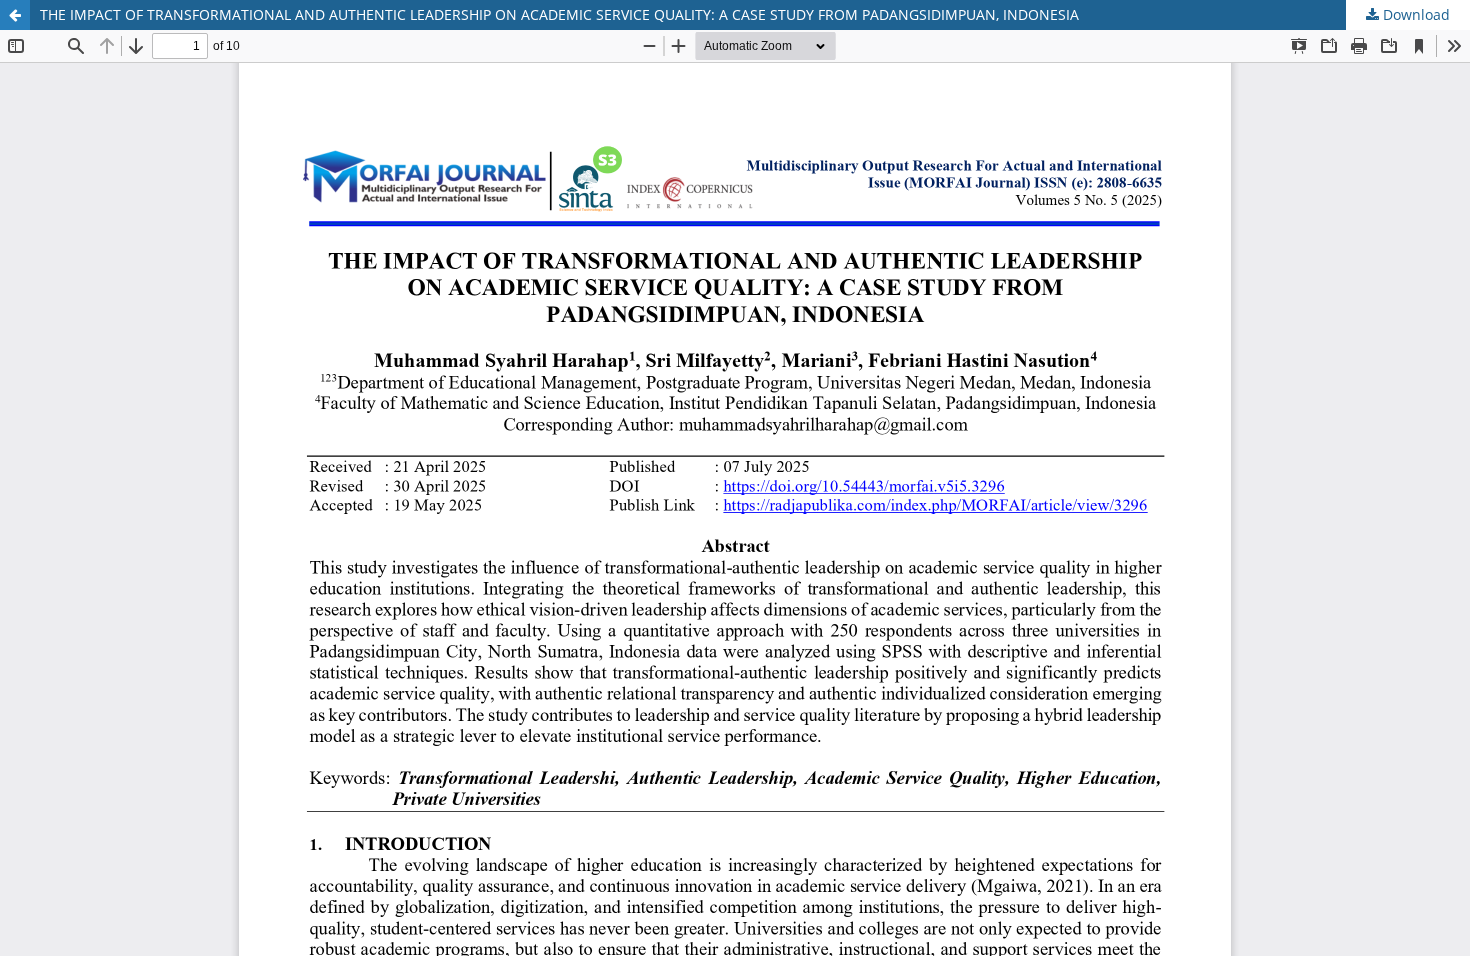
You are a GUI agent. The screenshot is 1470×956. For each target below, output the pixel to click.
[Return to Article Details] (15, 15)
